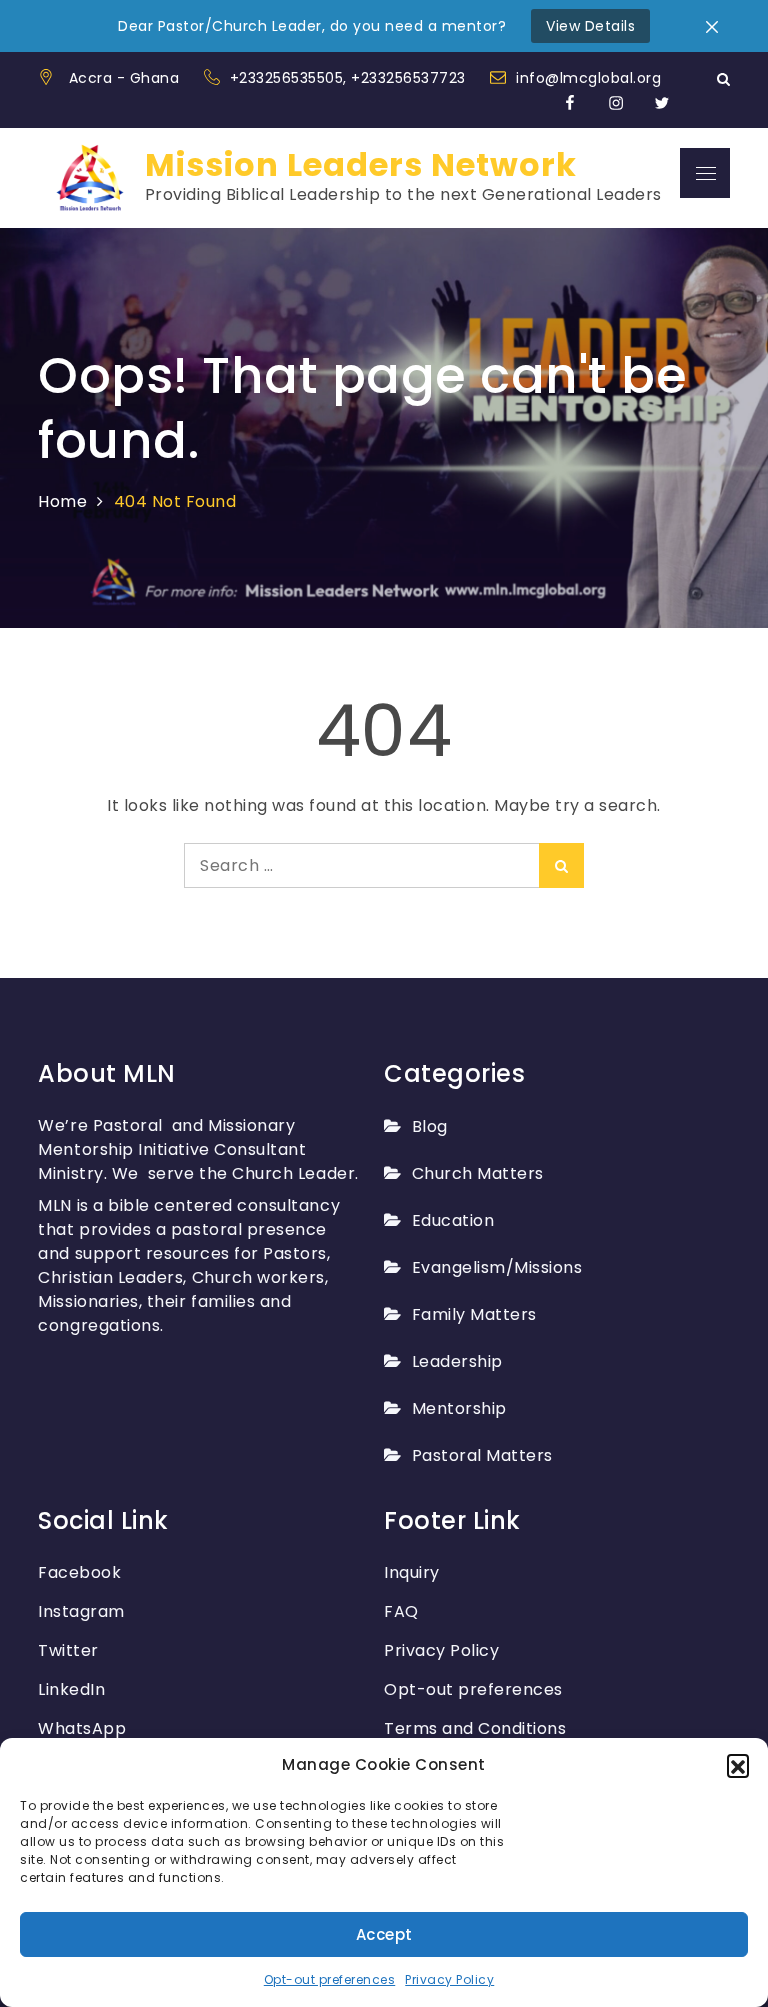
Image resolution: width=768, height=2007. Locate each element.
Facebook (79, 1572)
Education (453, 1220)
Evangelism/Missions (497, 1267)
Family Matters (474, 1314)
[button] (738, 1765)
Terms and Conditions (475, 1728)
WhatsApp (82, 1728)
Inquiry (412, 1572)
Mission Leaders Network (361, 164)
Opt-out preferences (330, 1979)
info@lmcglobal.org (588, 78)
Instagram (81, 1611)
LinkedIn (71, 1689)
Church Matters (478, 1173)
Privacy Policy (449, 1979)
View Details (590, 26)
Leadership (457, 1361)
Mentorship (459, 1408)
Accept (384, 1934)
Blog (430, 1126)
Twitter (68, 1650)
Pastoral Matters (482, 1455)
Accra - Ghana (124, 78)
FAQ (401, 1611)
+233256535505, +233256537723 (350, 78)
